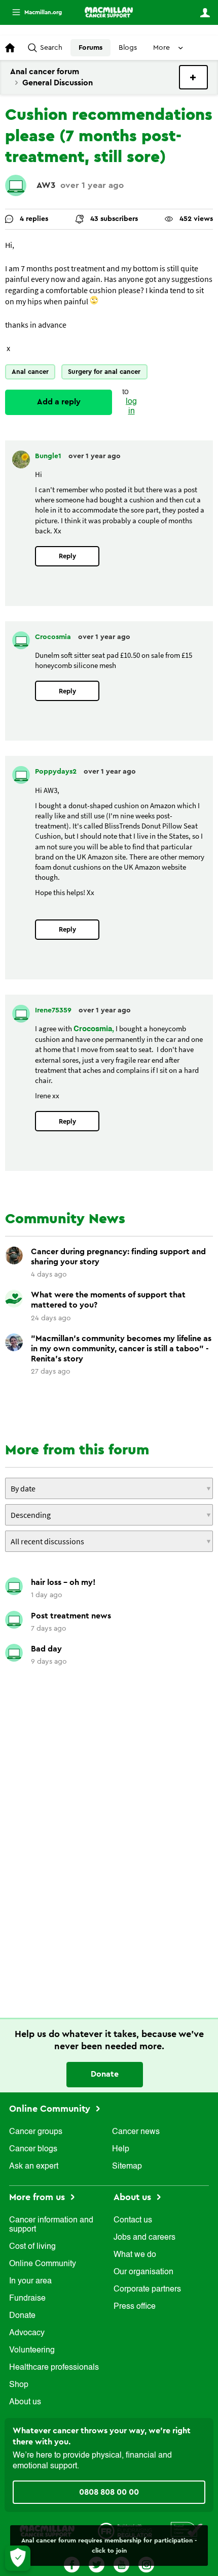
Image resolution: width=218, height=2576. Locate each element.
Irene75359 (54, 1010)
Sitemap (127, 2167)
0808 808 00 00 (109, 2492)
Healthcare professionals (54, 2368)
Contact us (133, 2220)
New (193, 77)
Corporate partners (147, 2289)
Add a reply (59, 402)
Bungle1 (49, 456)
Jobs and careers (144, 2238)
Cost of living (32, 2247)
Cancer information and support (51, 2225)
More (33, 12)
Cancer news (136, 2132)
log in (131, 407)
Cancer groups (36, 2132)
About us (25, 2402)
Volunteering (32, 2350)
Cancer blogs (33, 2149)
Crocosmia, (94, 1029)
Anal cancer (30, 372)
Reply (67, 556)
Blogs (128, 48)
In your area (30, 2281)
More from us (38, 2197)
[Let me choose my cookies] (18, 2558)
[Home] (109, 12)
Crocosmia (54, 637)
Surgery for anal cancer (104, 372)
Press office (135, 2307)
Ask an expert (34, 2167)
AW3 (46, 185)
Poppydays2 (57, 772)
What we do (135, 2255)
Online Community (51, 2109)
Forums (90, 48)
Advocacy (27, 2333)
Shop (19, 2385)
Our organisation (143, 2272)
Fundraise (27, 2299)
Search (51, 48)
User (205, 13)
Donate (105, 2074)
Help (121, 2149)
